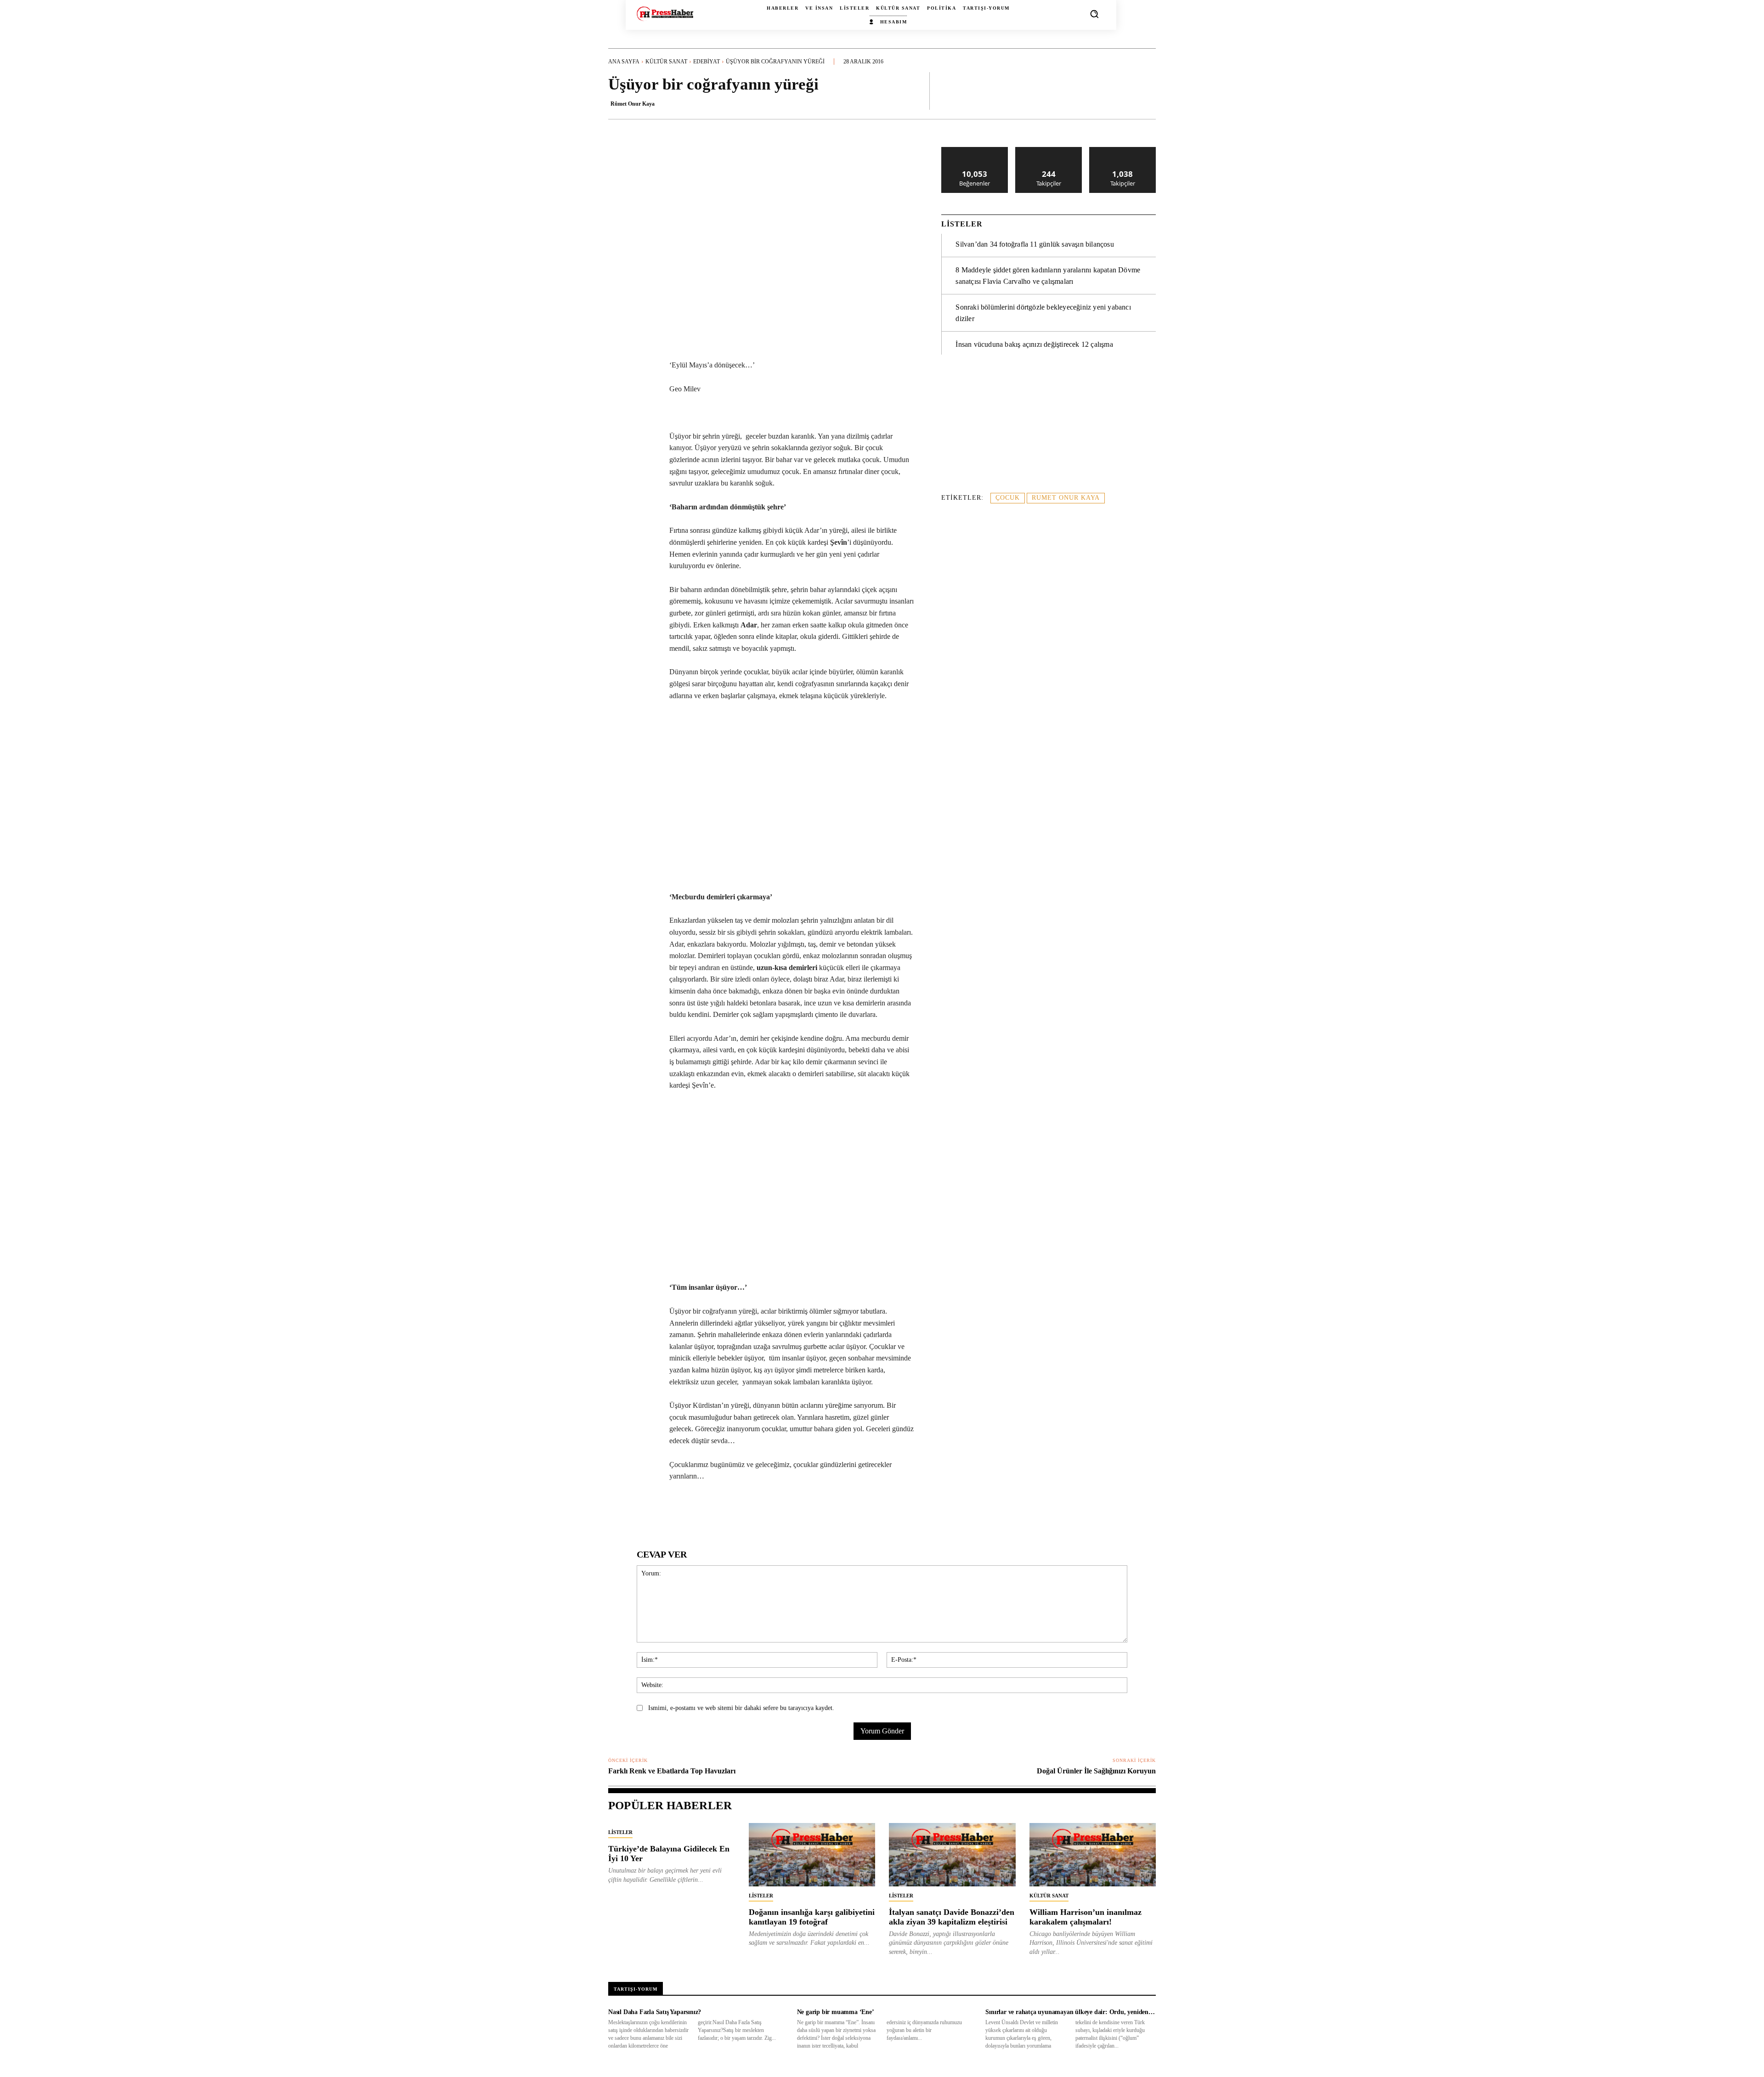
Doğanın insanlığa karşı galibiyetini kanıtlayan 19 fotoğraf (812, 1917)
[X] (694, 1511)
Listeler (620, 1832)
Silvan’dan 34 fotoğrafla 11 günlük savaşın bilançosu (1035, 244)
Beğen (975, 150)
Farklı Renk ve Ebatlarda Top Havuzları (672, 1771)
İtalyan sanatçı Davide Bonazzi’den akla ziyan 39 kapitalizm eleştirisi (952, 1917)
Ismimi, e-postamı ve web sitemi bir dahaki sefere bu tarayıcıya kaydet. (741, 1708)
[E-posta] (779, 1511)
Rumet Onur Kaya (1066, 498)
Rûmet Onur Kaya (633, 104)
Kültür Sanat (666, 62)
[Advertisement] (1049, 428)
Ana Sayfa (624, 62)
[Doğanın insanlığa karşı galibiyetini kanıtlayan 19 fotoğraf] (812, 1855)
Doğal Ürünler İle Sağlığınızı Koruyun (1096, 1771)
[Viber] (821, 1511)
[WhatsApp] (715, 1511)
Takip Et (1049, 150)
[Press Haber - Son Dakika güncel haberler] (665, 14)
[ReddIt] (758, 1511)
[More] (1146, 90)
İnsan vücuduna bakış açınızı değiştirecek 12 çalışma (1034, 344)
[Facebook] (673, 1511)
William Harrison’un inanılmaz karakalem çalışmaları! (1086, 1917)
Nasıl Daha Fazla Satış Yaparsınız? (655, 2012)
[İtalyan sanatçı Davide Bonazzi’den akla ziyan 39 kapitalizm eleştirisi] (952, 1855)
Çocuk (1008, 498)
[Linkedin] (736, 1511)
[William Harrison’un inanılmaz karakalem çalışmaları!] (1093, 1855)
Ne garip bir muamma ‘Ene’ (836, 2012)
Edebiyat (707, 62)
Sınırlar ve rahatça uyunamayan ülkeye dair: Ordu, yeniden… (1070, 2012)
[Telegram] (800, 1511)
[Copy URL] (842, 1511)
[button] (1094, 14)
